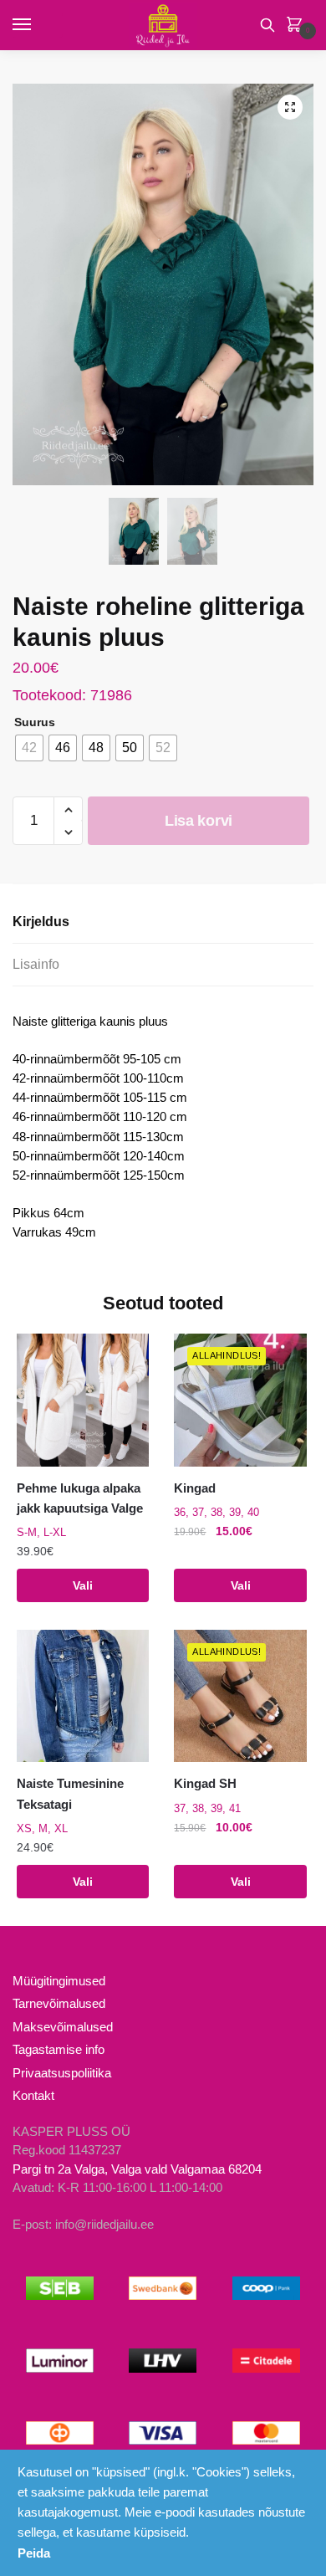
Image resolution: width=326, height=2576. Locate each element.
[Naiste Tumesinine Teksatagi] (83, 1696)
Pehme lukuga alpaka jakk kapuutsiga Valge (80, 1498)
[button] (290, 107)
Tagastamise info (59, 2049)
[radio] (29, 748)
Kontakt (33, 2095)
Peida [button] (34, 2553)
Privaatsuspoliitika (62, 2073)
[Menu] (38, 25)
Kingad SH (205, 1783)
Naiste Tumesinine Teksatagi (70, 1793)
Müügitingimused (59, 1981)
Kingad (195, 1488)
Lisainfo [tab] (36, 964)
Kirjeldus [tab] (41, 922)
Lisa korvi (199, 821)
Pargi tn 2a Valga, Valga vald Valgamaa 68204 (137, 2169)
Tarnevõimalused (59, 2003)
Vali (83, 1585)
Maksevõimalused (63, 2027)
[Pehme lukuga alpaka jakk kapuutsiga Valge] (83, 1400)
